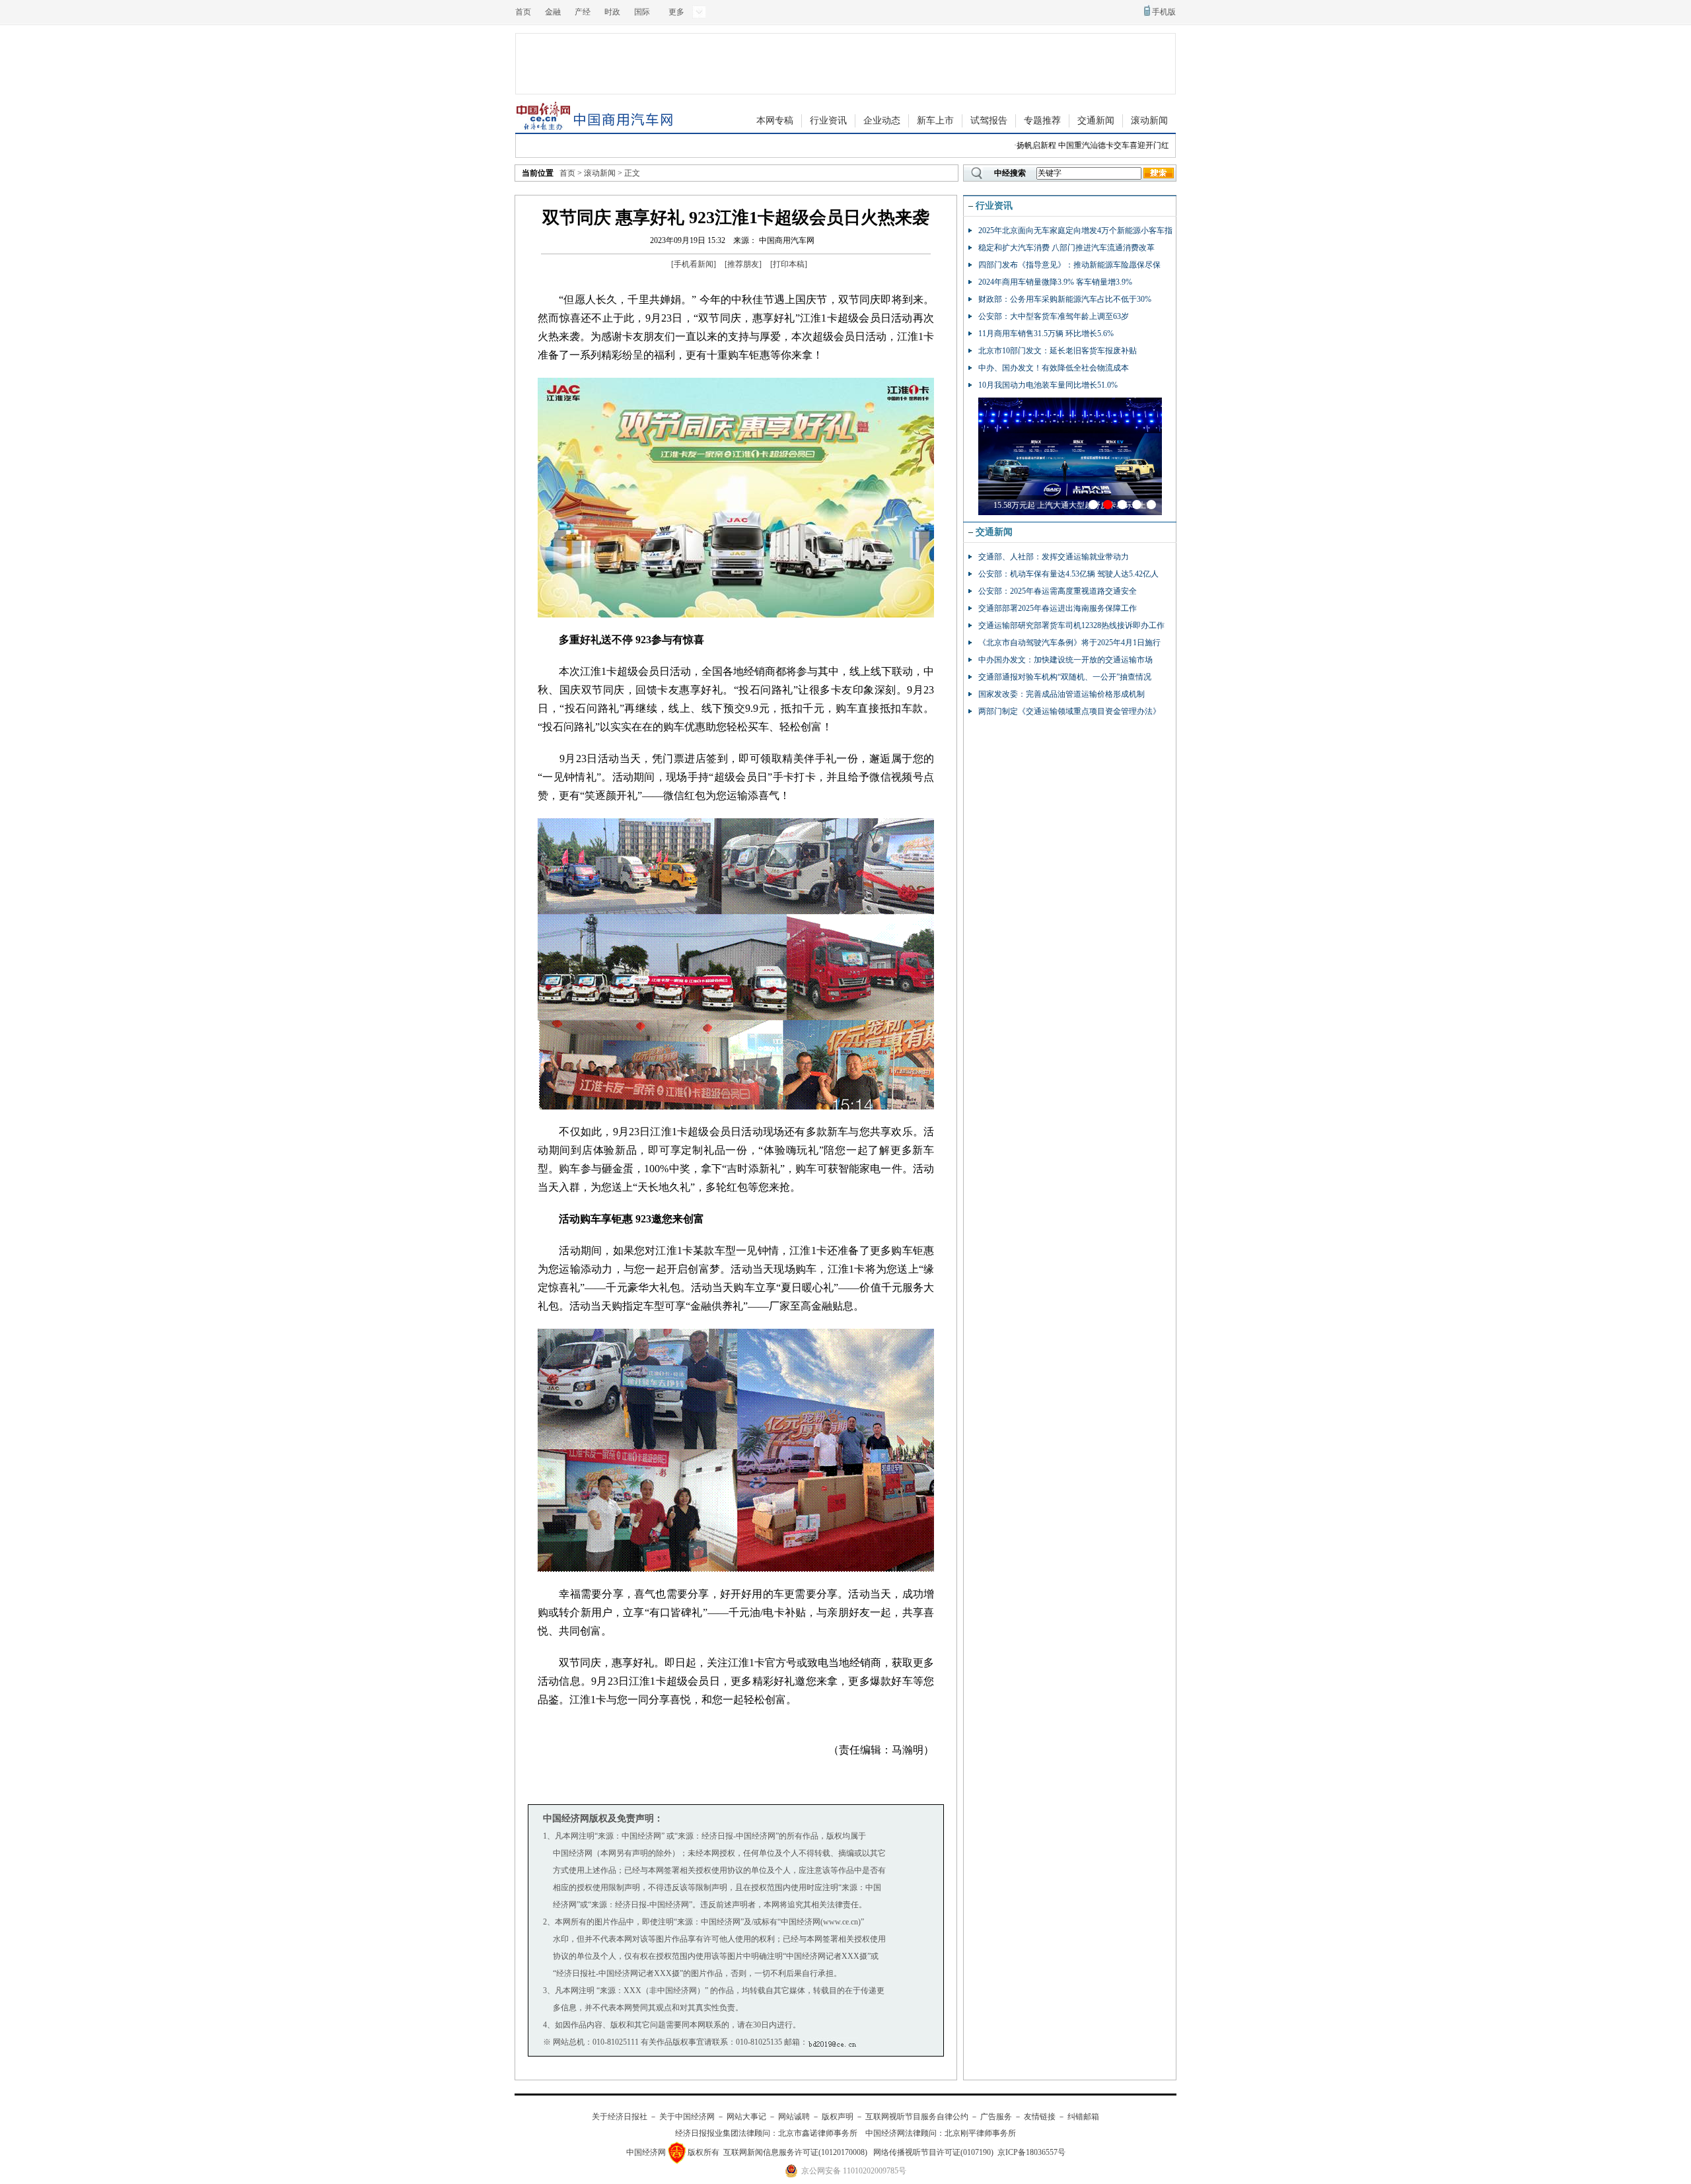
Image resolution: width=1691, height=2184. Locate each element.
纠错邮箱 (1083, 2117)
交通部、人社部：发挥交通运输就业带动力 (1054, 557)
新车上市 (935, 121)
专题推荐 (1042, 121)
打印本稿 (789, 264)
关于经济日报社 (620, 2117)
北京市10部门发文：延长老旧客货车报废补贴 (1058, 351)
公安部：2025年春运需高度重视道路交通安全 (1058, 591)
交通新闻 (1096, 121)
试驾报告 (989, 121)
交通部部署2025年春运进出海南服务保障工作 (1058, 608)
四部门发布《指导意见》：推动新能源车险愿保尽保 (1069, 265)
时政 (612, 12)
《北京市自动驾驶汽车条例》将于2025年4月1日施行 (1069, 643)
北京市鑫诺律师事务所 (818, 2133)
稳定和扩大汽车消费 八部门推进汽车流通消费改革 (1066, 248)
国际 (642, 12)
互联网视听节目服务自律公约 (917, 2117)
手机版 (1164, 12)
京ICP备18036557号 (1031, 2152)
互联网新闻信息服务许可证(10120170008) (795, 2152)
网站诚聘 (794, 2117)
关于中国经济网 (687, 2117)
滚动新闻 (1149, 121)
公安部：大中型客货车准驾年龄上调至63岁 (1054, 316)
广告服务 (996, 2117)
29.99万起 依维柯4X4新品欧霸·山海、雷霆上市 (1074, 505)
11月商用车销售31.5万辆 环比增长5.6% (1046, 334)
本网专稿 (775, 121)
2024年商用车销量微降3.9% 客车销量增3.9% (1055, 282)
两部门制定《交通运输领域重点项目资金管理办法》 (1069, 711)
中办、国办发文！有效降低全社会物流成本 (1054, 368)
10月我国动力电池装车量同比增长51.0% (1048, 385)
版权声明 (838, 2117)
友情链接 (1040, 2117)
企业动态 (882, 121)
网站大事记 (746, 2117)
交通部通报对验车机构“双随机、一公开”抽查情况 (1065, 677)
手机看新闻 (694, 264)
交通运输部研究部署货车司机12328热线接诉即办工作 (1071, 625)
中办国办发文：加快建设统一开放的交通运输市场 (1065, 660)
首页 (523, 12)
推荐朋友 (743, 264)
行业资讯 (828, 121)
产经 (583, 12)
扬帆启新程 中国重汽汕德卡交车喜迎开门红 (1062, 145)
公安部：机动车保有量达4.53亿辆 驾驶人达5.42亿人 (1068, 574)
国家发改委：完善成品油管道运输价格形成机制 (1061, 694)
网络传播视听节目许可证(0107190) (933, 2152)
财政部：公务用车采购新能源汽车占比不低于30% (1065, 299)
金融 (553, 12)
